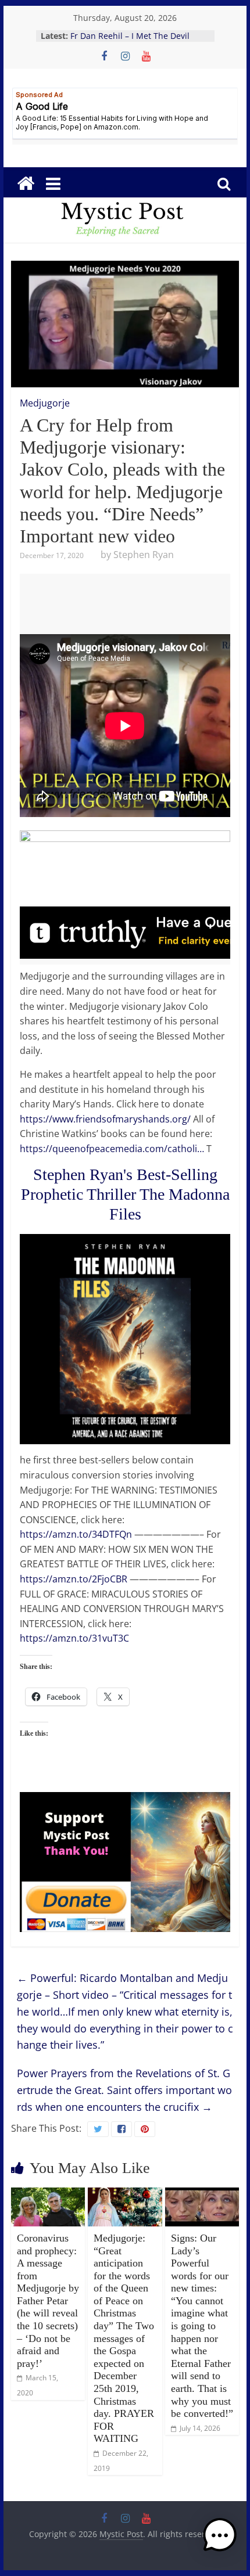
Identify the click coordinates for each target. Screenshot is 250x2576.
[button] (220, 2541)
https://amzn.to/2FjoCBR (74, 1579)
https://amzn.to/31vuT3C (74, 1638)
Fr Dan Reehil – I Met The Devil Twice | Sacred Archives (130, 42)
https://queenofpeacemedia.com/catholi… (112, 1149)
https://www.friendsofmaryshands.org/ (105, 1119)
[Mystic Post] (26, 184)
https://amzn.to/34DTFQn (76, 1534)
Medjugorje (45, 403)
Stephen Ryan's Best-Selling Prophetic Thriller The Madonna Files (125, 1194)
